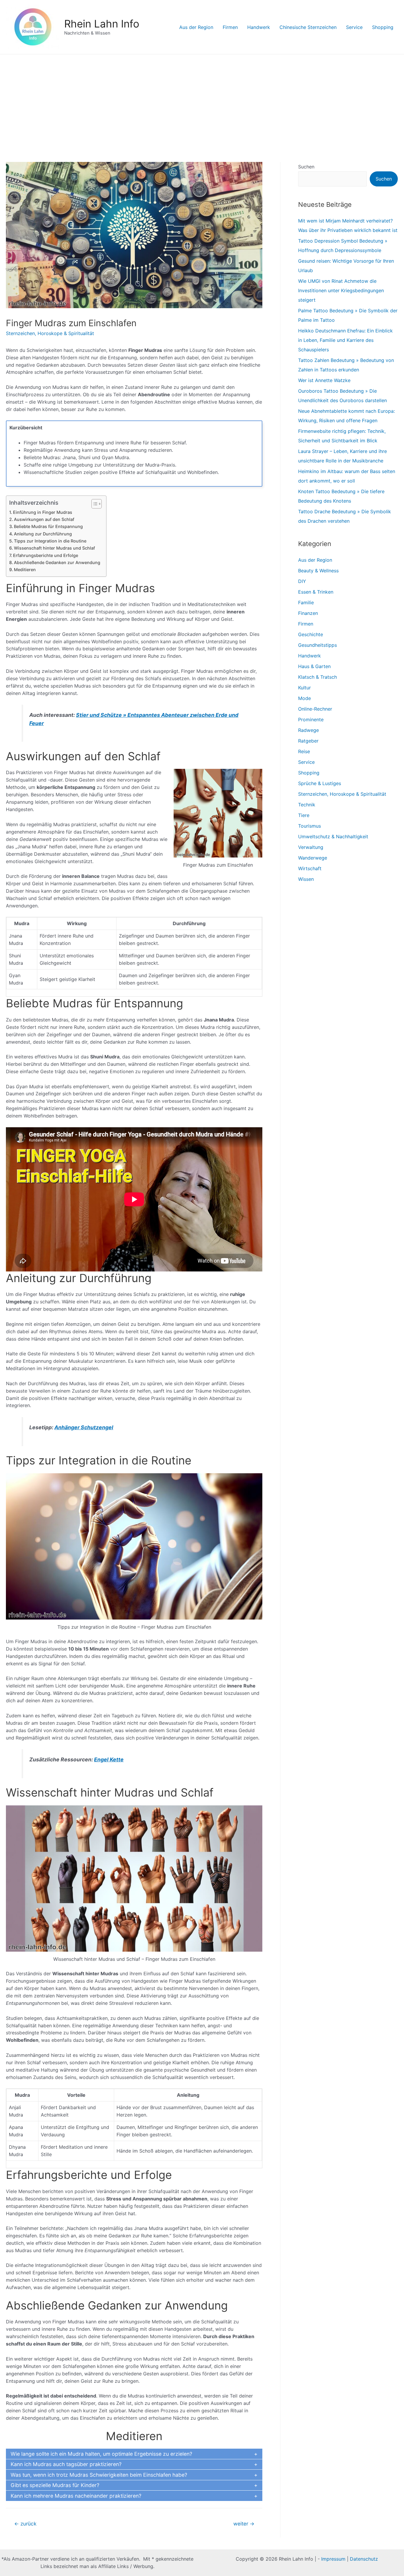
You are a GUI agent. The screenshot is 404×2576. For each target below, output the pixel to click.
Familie (306, 602)
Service (354, 27)
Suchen (306, 167)
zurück (25, 2524)
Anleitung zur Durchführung (43, 534)
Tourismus (310, 826)
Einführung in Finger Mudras (43, 512)
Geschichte (311, 634)
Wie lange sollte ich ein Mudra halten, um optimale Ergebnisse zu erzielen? (101, 2454)
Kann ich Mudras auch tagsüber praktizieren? (66, 2464)
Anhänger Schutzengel (84, 1427)
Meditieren (25, 570)
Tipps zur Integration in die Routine (50, 541)
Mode (304, 698)
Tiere (304, 815)
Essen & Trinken (316, 592)
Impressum (333, 2559)
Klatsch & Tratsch (317, 677)
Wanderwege (313, 858)
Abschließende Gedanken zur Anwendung (57, 562)
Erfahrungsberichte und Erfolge (46, 555)
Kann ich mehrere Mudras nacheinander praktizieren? (76, 2496)
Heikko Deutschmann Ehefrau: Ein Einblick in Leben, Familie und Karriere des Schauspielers (345, 340)
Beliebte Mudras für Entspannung (48, 526)
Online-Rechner (315, 709)
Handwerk (259, 27)
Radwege (308, 730)
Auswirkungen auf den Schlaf (44, 519)
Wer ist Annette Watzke (324, 380)
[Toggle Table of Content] (94, 504)
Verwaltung (311, 847)
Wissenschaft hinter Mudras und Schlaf (54, 548)
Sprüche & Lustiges (320, 783)
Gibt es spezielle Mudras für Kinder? (55, 2485)
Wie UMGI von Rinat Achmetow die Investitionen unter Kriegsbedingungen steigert (341, 290)
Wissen (306, 879)
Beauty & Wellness (318, 571)
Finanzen (308, 613)
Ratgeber (308, 741)
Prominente (311, 719)
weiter (244, 2524)
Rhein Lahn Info (102, 24)
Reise (304, 751)
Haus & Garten (314, 666)
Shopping (383, 27)
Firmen (230, 27)
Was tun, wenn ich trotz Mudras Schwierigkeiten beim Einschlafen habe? (99, 2475)
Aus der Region (196, 27)
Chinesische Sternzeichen (308, 27)
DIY (302, 581)
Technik (307, 805)
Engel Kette (109, 1759)
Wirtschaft (310, 868)
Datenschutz (364, 2559)
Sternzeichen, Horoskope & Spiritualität (50, 333)
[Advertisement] (202, 99)
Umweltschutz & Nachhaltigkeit (333, 837)
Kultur (304, 688)
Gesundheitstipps (317, 645)
